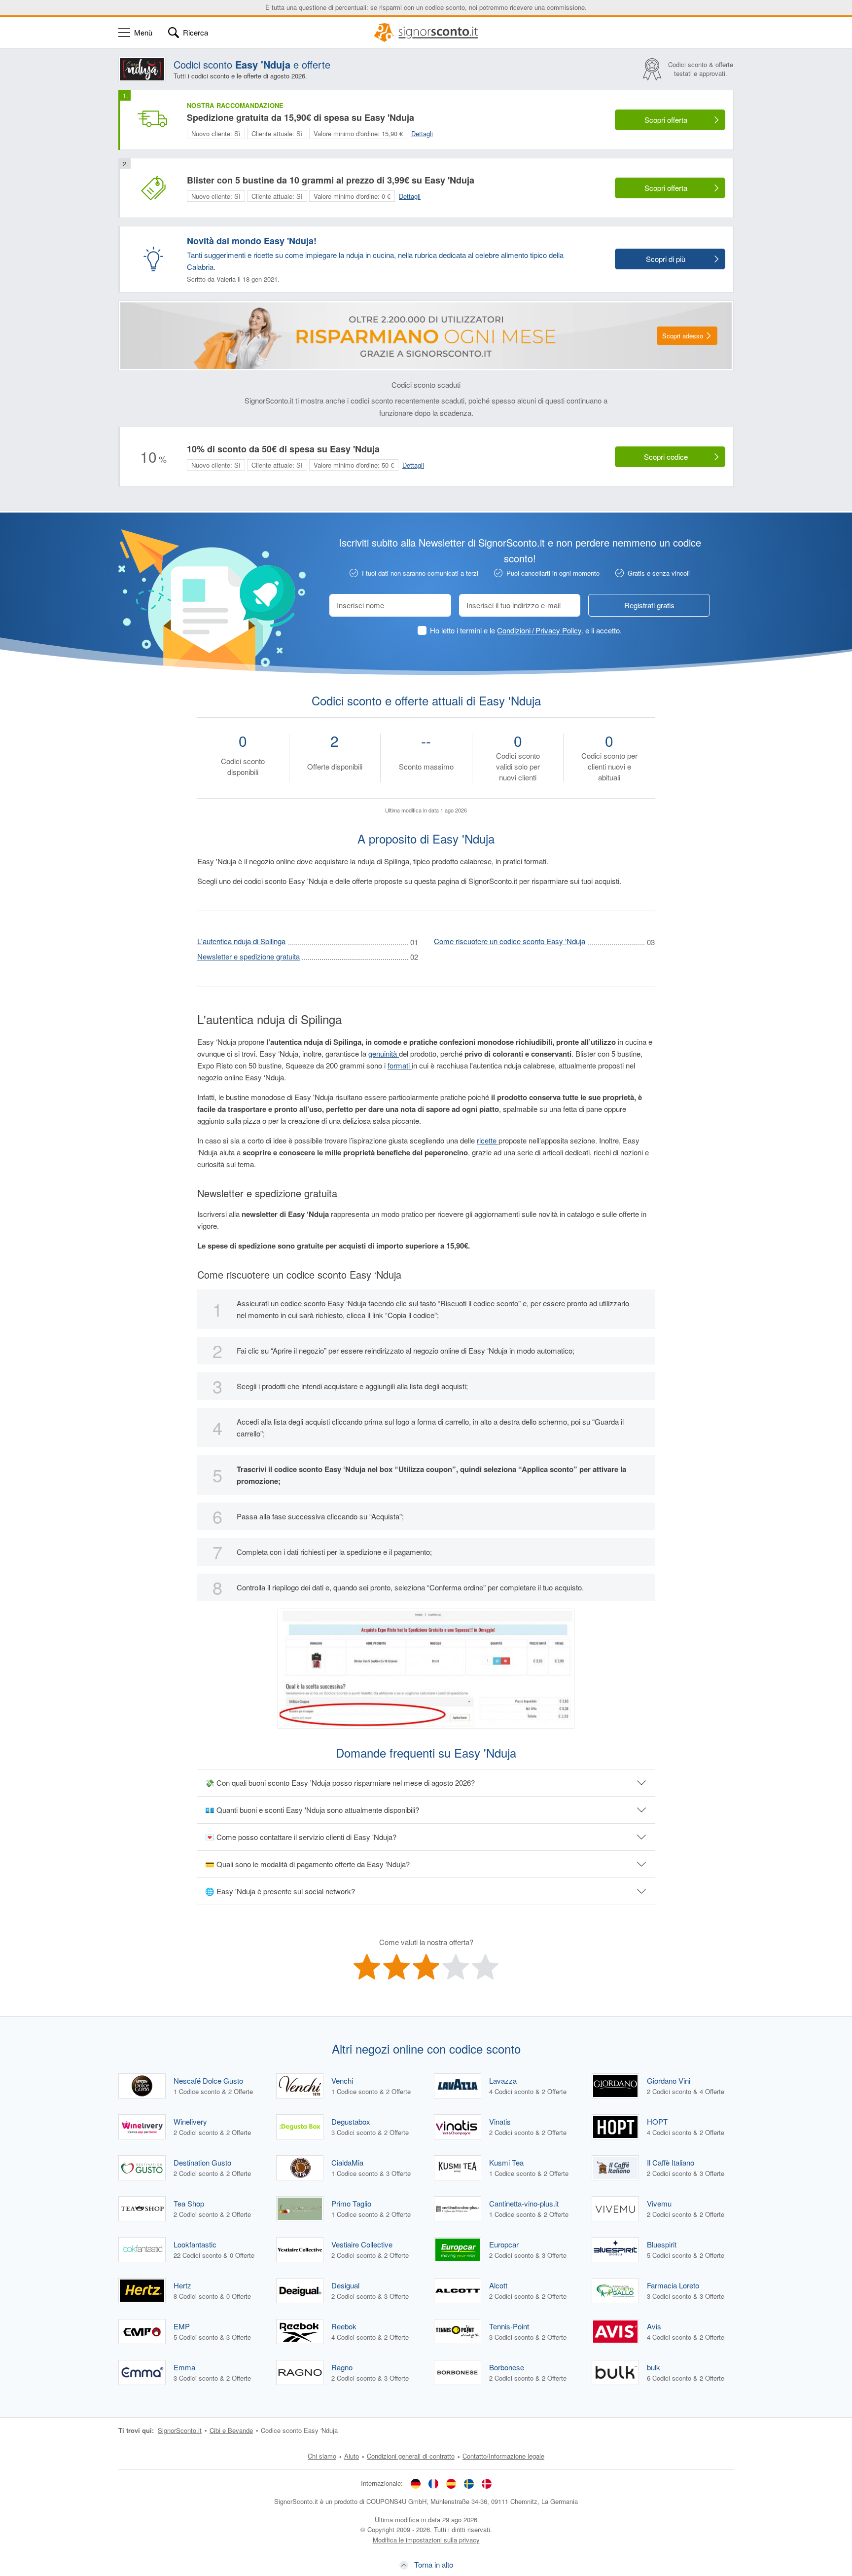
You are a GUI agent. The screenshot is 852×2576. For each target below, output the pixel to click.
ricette (488, 1140)
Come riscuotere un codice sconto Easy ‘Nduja (510, 941)
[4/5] (456, 1967)
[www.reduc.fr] (433, 2483)
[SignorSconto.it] (426, 33)
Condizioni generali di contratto (411, 2456)
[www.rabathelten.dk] (487, 2483)
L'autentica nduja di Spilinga (241, 941)
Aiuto (352, 2456)
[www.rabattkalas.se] (469, 2483)
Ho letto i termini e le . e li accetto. (526, 630)
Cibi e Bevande (231, 2430)
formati (400, 1065)
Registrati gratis (649, 605)
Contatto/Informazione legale (503, 2456)
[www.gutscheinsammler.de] (416, 2483)
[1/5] (367, 1967)
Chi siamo (322, 2456)
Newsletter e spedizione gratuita (248, 956)
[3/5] (426, 1967)
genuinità (384, 1053)
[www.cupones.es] (451, 2483)
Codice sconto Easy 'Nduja (299, 2430)
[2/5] (396, 1967)
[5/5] (485, 1967)
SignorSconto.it (180, 2430)
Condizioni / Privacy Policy (539, 630)
